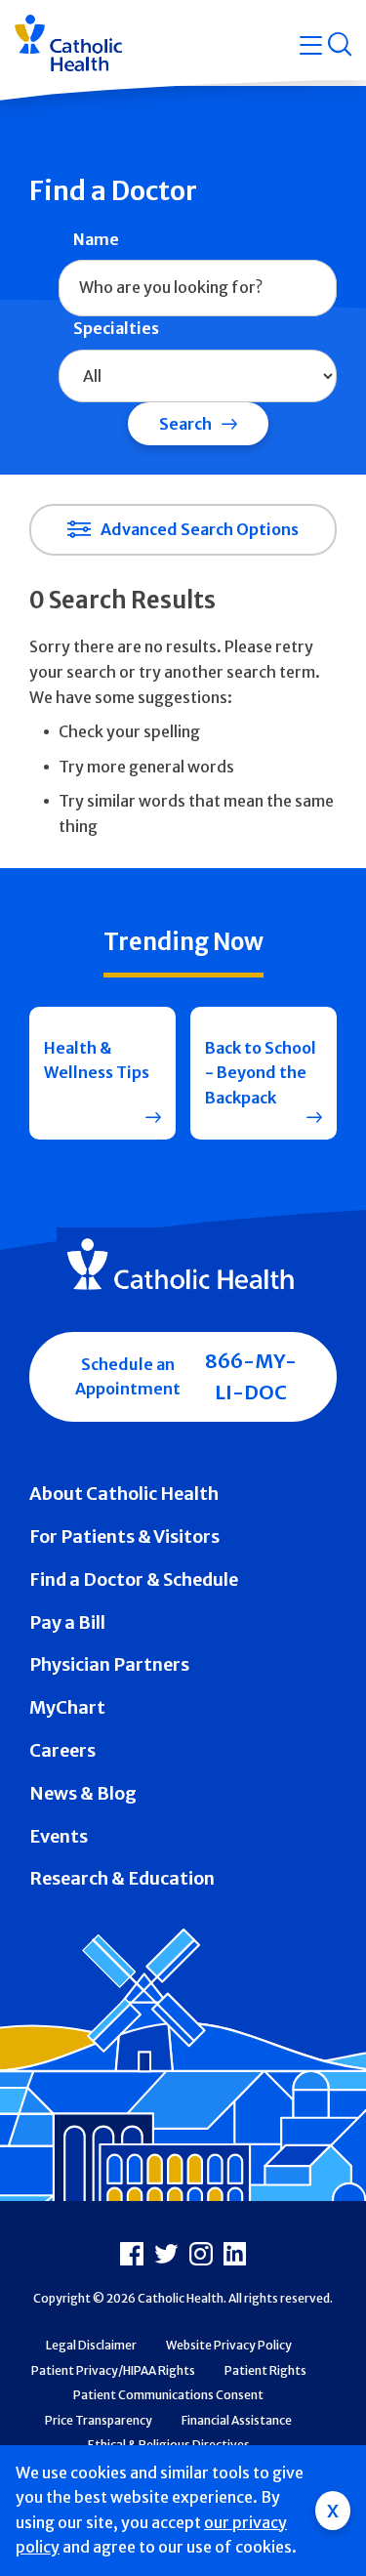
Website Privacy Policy (229, 2345)
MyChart (67, 1707)
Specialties (116, 328)
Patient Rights (265, 2370)
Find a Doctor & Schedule (134, 1579)
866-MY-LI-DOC (251, 1376)
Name (96, 239)
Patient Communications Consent (168, 2395)
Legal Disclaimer (91, 2345)
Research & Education (122, 1878)
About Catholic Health (124, 1494)
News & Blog (83, 1793)
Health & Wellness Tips (97, 1060)
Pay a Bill (67, 1622)
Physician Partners (109, 1664)
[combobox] (198, 288)
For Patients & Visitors (124, 1537)
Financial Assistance (237, 2420)
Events (59, 1836)
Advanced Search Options (200, 529)
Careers (62, 1750)
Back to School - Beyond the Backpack (261, 1073)
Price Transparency (99, 2420)
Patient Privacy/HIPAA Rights (113, 2370)
